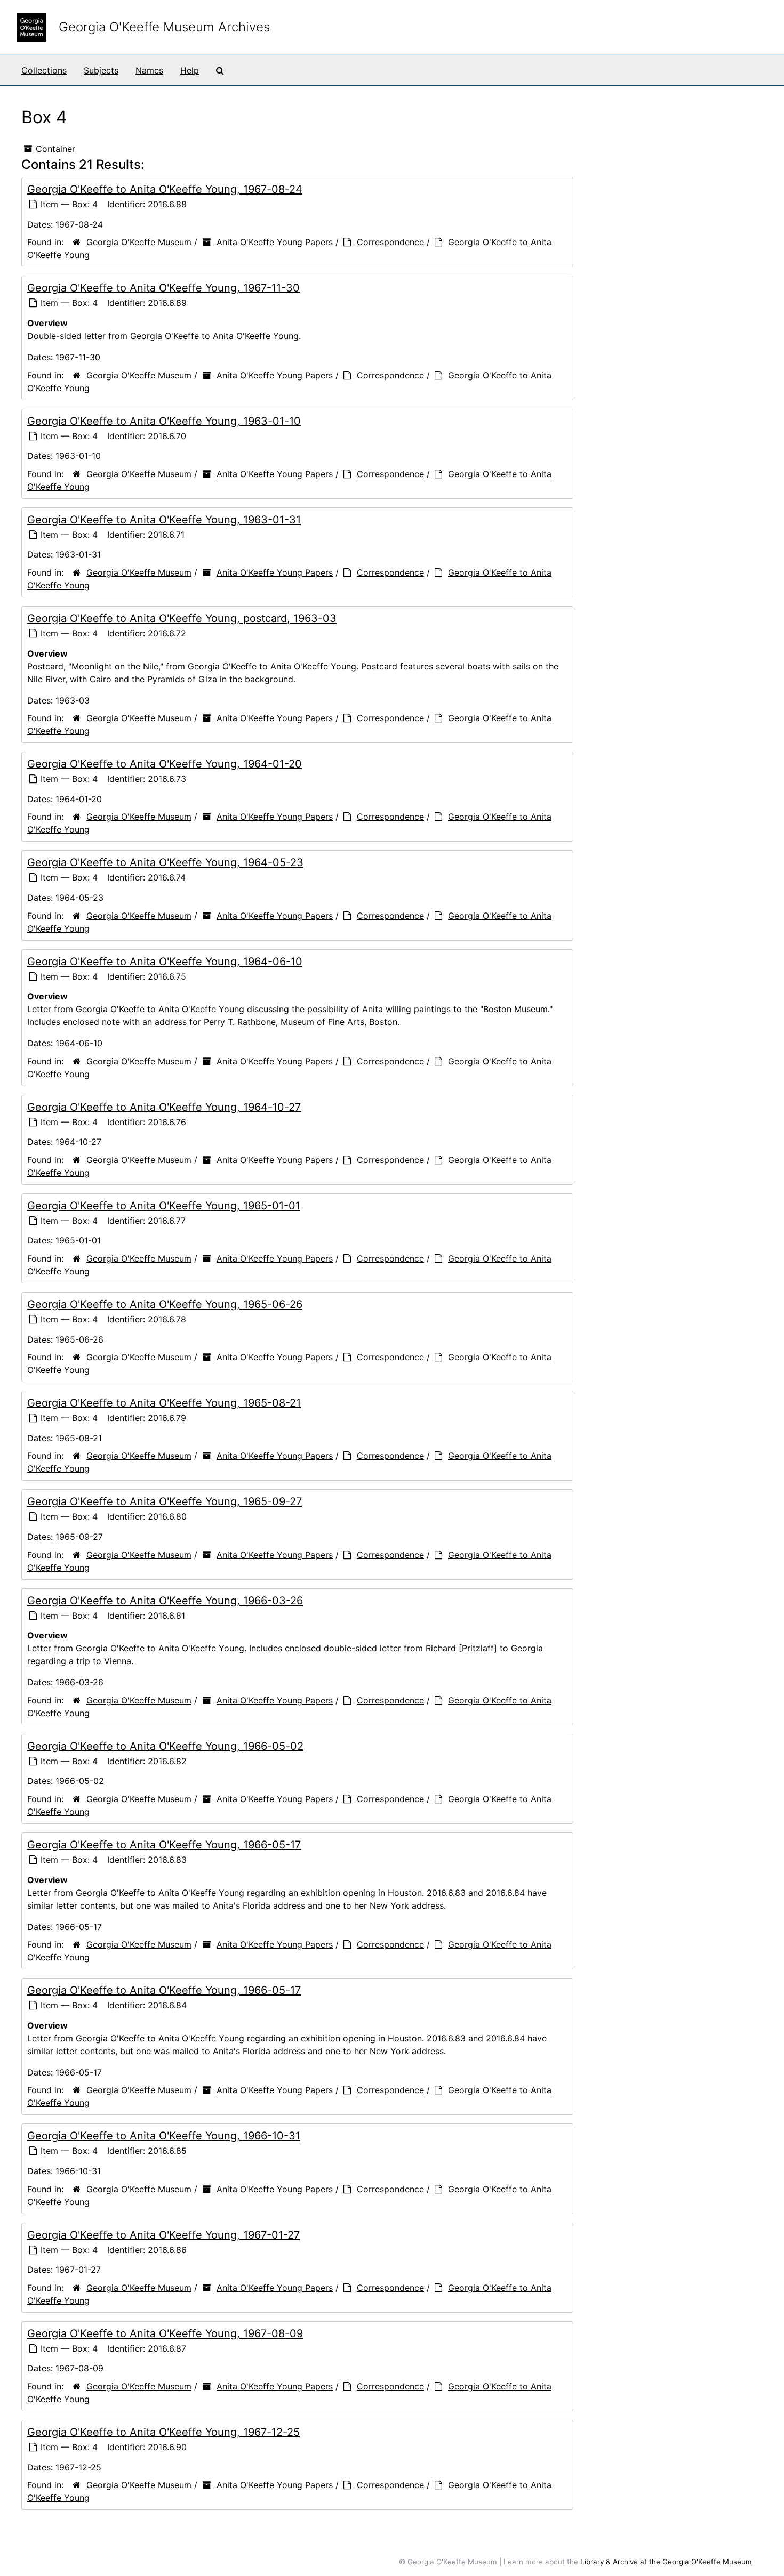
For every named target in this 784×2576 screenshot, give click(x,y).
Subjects (101, 70)
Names (149, 70)
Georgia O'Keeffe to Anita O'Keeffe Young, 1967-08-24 (165, 189)
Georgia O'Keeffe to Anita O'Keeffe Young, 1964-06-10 (165, 962)
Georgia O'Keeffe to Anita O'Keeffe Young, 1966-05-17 (164, 1845)
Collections (44, 70)
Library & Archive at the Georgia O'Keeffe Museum (666, 2562)
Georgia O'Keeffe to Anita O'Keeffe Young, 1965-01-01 (164, 1206)
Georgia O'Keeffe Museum (139, 242)
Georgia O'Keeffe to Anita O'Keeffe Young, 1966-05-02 (165, 1746)
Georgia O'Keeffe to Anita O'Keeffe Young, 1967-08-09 (165, 2333)
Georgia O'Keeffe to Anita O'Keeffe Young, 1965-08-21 (164, 1403)
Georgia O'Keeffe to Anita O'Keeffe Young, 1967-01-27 (163, 2235)
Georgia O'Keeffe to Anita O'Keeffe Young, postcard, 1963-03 (182, 618)
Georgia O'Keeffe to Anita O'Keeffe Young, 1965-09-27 (165, 1501)
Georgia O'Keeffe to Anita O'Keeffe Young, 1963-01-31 (164, 520)
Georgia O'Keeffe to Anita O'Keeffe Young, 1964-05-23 (165, 862)
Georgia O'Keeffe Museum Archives (164, 27)
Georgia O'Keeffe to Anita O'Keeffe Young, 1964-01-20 (165, 764)
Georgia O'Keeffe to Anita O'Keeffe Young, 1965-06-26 (165, 1304)
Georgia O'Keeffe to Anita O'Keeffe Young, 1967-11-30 (163, 288)
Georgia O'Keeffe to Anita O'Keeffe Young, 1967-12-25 (163, 2432)
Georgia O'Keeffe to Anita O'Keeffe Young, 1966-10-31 (164, 2136)
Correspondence (390, 242)
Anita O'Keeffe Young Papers (275, 242)
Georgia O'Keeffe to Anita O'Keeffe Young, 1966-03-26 (165, 1601)
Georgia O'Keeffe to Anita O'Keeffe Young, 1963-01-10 (164, 421)
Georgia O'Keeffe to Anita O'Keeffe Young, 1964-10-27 (164, 1107)
